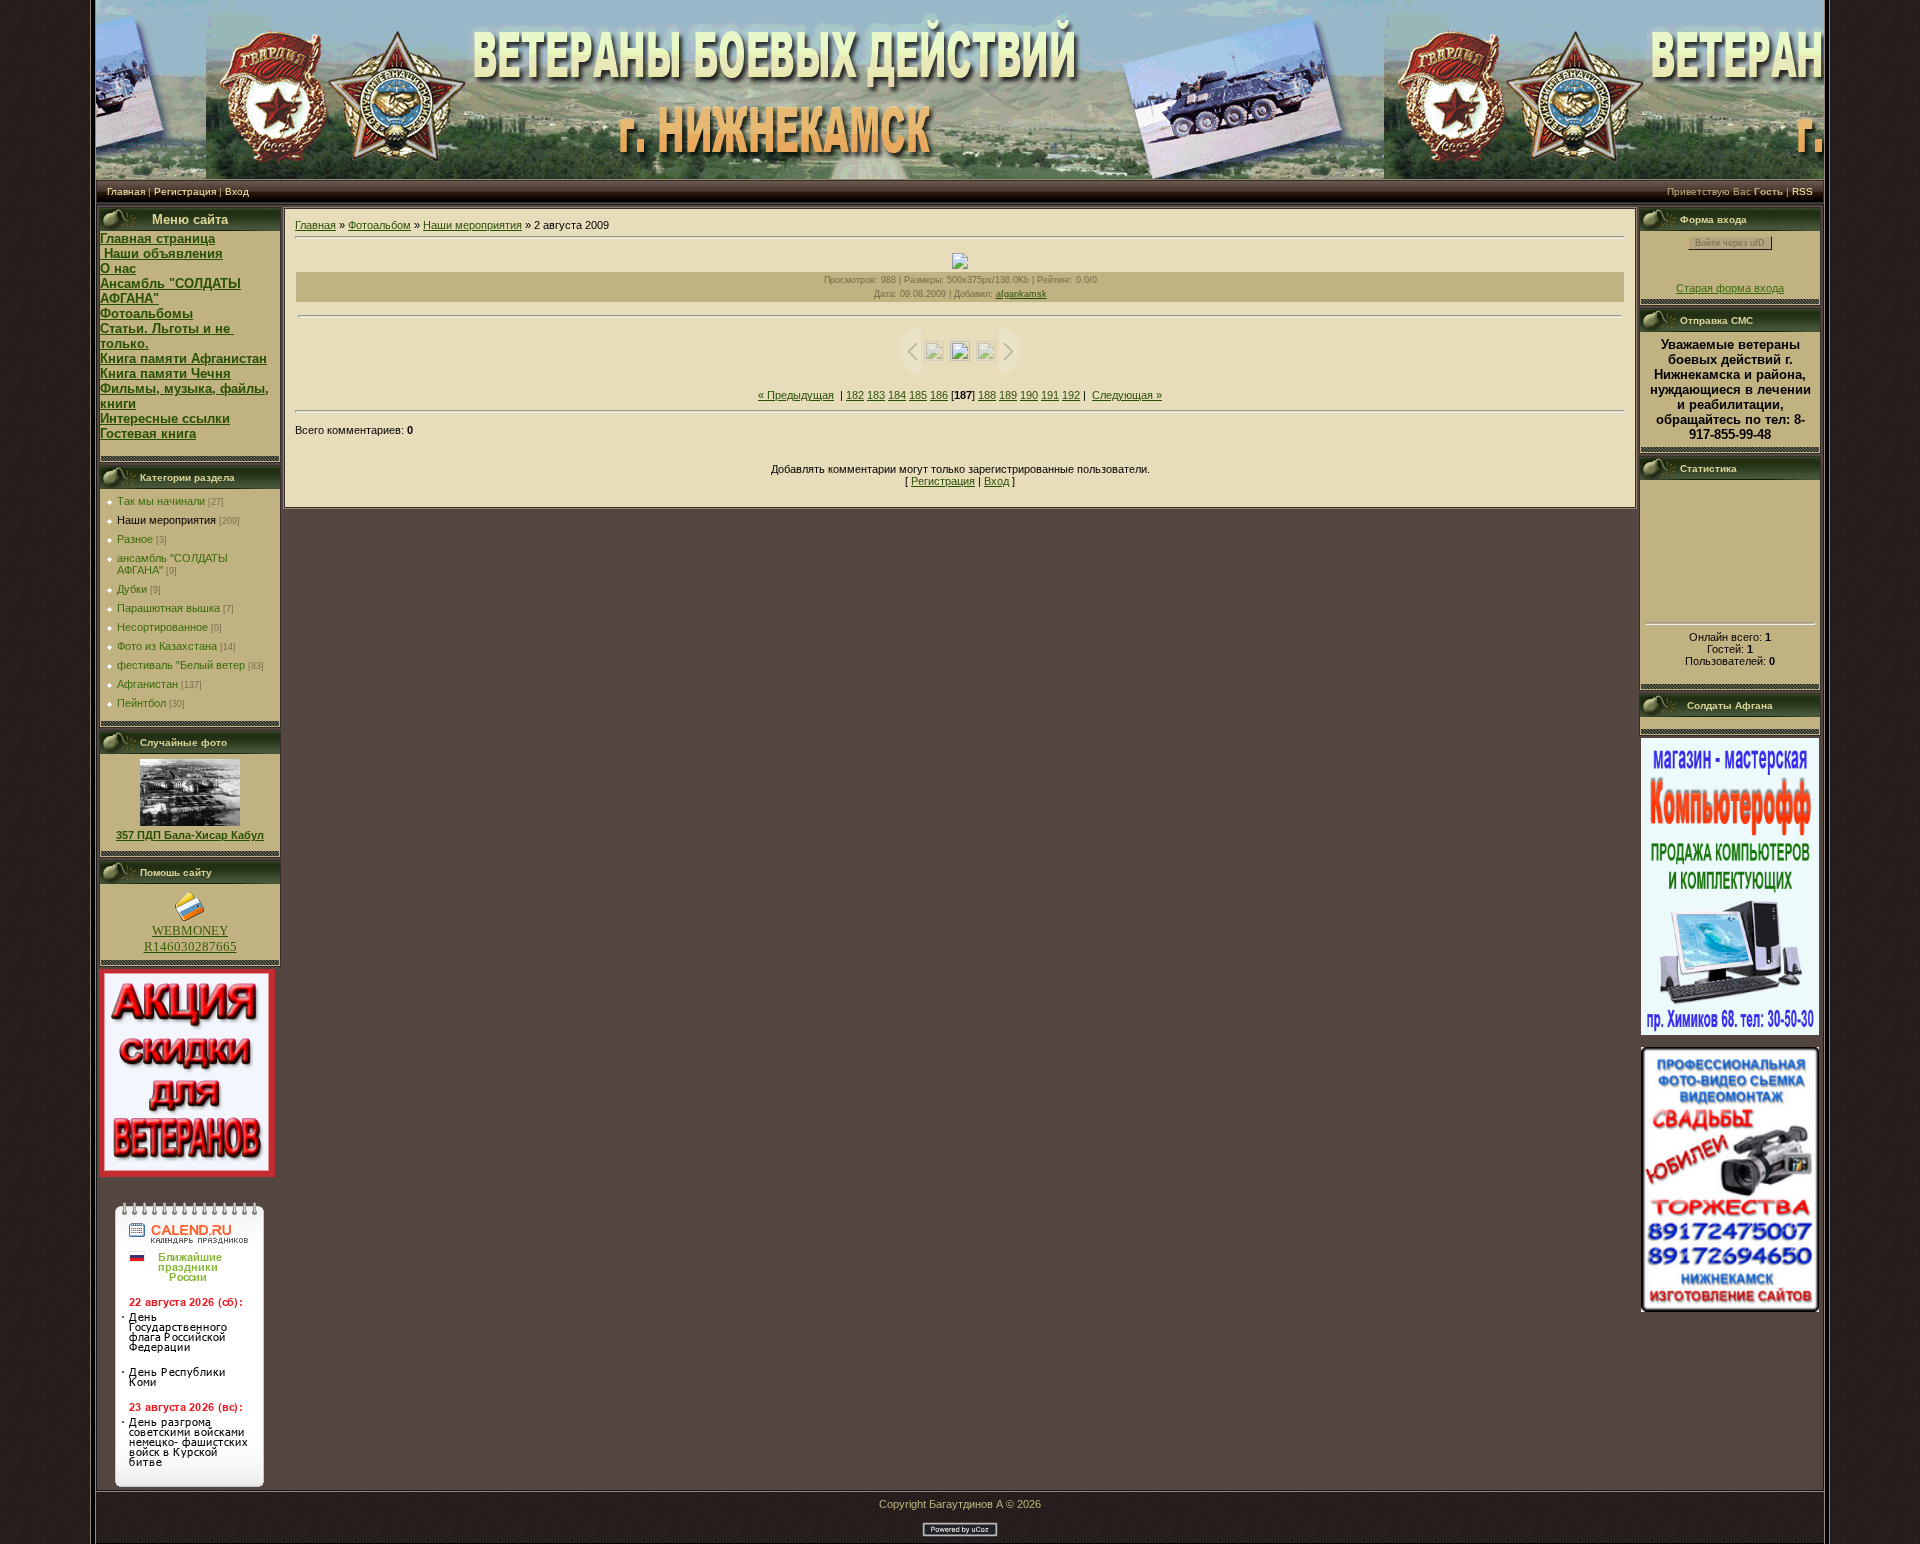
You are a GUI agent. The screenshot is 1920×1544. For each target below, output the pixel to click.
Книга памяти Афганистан (183, 358)
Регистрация (185, 191)
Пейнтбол (141, 703)
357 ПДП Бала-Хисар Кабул (190, 835)
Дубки (132, 589)
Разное (135, 539)
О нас (118, 268)
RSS (1802, 191)
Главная (126, 191)
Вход (237, 191)
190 (1029, 395)
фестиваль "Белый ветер (181, 665)
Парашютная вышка (168, 608)
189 (1008, 395)
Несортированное (162, 627)
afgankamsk (1021, 294)
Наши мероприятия (166, 520)
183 (876, 395)
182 (855, 395)
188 (987, 395)
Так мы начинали (161, 501)
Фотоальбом (379, 225)
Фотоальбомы (146, 313)
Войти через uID (1730, 243)
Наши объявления (161, 253)
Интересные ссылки (165, 418)
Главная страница (157, 238)
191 (1050, 395)
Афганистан (147, 684)
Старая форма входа (1730, 288)
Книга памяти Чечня (165, 373)
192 (1071, 395)
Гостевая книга (148, 433)
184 (897, 395)
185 (918, 395)
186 (939, 395)
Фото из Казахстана (167, 646)
